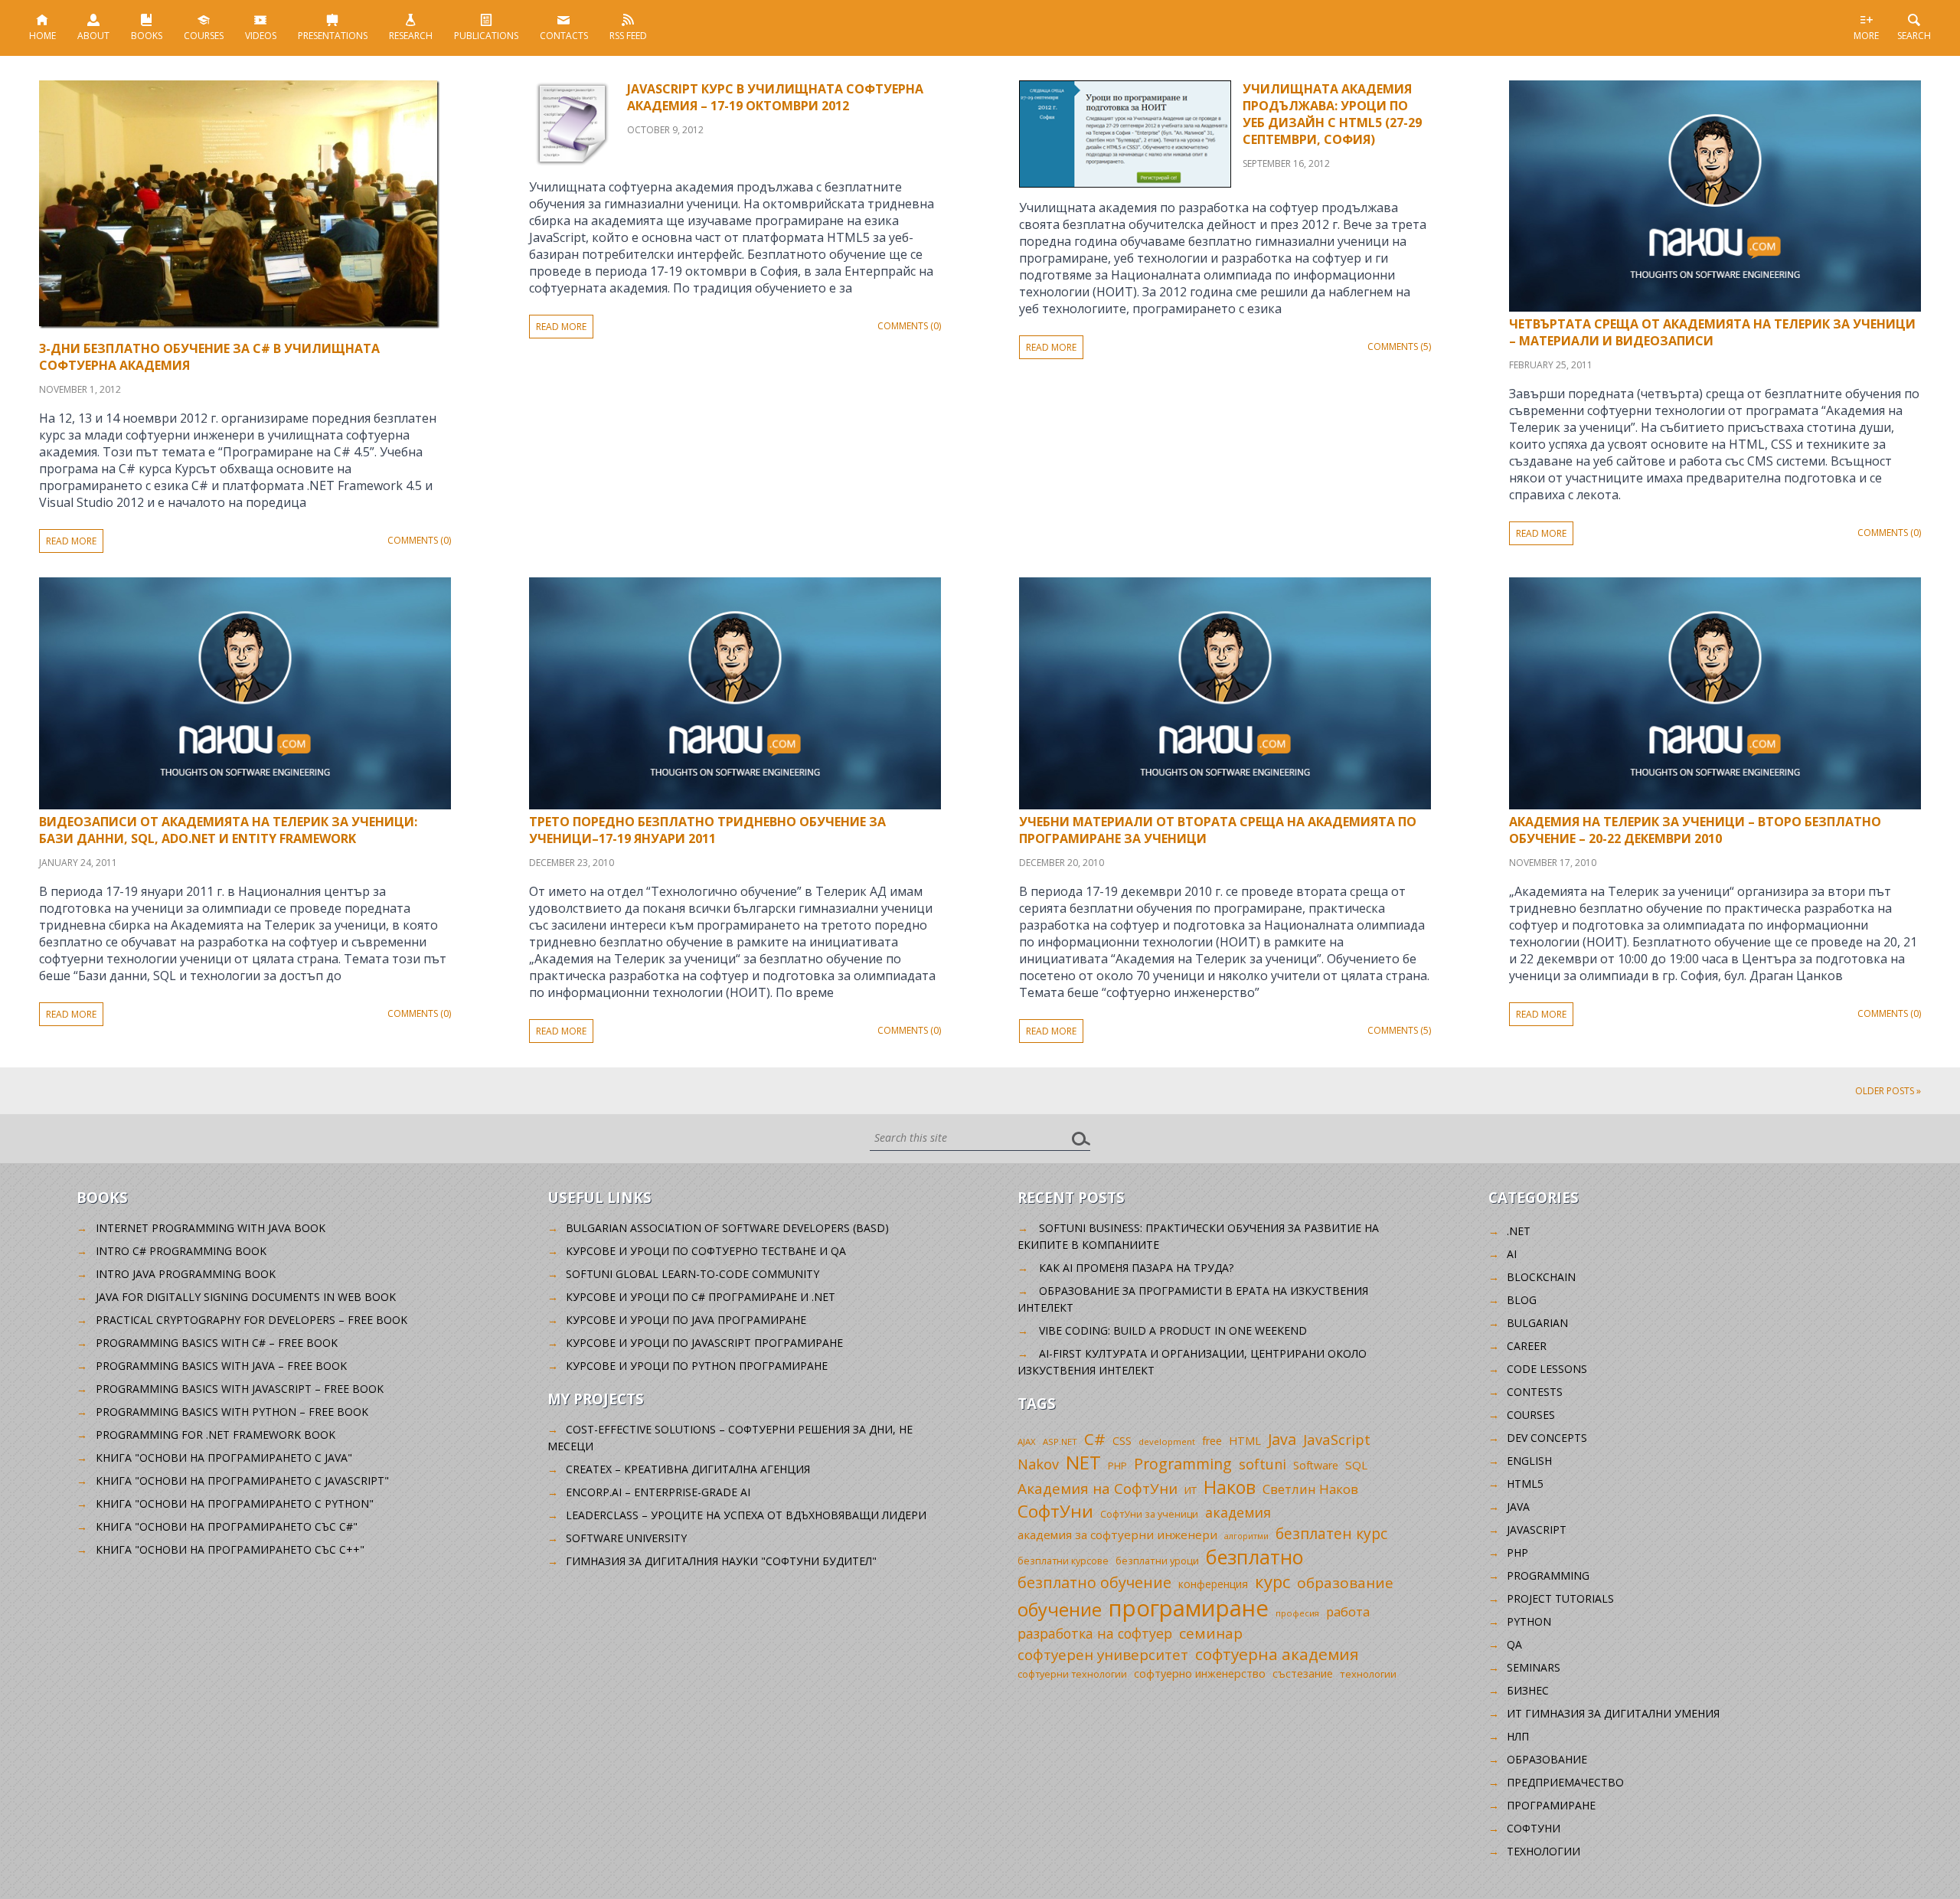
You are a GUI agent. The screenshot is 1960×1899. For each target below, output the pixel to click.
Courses (204, 36)
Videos (261, 36)
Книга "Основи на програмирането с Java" (224, 1458)
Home (42, 36)
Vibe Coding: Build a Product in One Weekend (1173, 1330)
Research (411, 36)
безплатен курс (1331, 1533)
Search (1914, 36)
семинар (1211, 1633)
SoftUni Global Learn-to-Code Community (693, 1274)
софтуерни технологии (1072, 1674)
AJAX (1027, 1441)
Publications (486, 36)
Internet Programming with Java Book (211, 1228)
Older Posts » (1888, 1091)
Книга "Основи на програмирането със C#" (227, 1526)
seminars (1534, 1667)
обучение (1060, 1610)
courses (1531, 1415)
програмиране (1189, 1608)
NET (1083, 1462)
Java (1282, 1439)
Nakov (1038, 1464)
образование (1345, 1583)
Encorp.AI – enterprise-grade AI (658, 1492)
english (1529, 1461)
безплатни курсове (1063, 1561)
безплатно (1255, 1557)
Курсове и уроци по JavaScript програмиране (704, 1343)
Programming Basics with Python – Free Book (232, 1412)
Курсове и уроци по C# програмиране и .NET (701, 1297)
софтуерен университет (1103, 1654)
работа (1348, 1611)
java (1518, 1507)
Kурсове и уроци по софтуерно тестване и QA (706, 1251)
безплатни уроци (1157, 1561)
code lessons (1547, 1369)
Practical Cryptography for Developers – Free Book (252, 1320)
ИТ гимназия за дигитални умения (1613, 1713)
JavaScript (1337, 1439)
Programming (1183, 1464)
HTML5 (1525, 1484)
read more (71, 541)
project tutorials (1560, 1598)
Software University (626, 1538)
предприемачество (1565, 1782)
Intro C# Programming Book (181, 1251)
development (1167, 1441)
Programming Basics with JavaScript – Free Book (240, 1389)
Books (147, 36)
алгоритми (1246, 1536)
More (1866, 36)
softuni (1263, 1464)
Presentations (333, 36)
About (93, 36)
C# (1095, 1439)
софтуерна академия (1277, 1654)
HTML (1245, 1441)
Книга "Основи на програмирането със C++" (230, 1549)
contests (1535, 1392)
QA (1514, 1644)
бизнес (1528, 1690)
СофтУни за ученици (1149, 1514)
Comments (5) (1399, 346)
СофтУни (1055, 1511)
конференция (1213, 1584)
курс (1272, 1581)
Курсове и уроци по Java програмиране (686, 1320)
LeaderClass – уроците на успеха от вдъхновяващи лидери (746, 1515)
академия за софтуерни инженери (1117, 1535)
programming (1548, 1575)
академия (1238, 1512)
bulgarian (1537, 1323)
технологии (1368, 1674)
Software (1316, 1465)
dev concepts (1547, 1438)
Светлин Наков (1310, 1489)
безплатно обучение (1094, 1582)
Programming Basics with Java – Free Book (221, 1366)
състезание (1303, 1673)
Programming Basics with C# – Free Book (217, 1343)
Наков (1230, 1487)
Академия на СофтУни (1098, 1488)
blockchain (1541, 1277)
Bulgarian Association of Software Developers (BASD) (727, 1228)
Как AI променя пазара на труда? (1136, 1268)
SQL (1356, 1465)
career (1527, 1346)
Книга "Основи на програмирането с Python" (235, 1504)
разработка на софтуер (1095, 1633)
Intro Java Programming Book (186, 1274)
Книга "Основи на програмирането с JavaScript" (242, 1481)
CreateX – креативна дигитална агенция (688, 1469)
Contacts (564, 36)
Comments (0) (419, 540)
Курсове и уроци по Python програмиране (697, 1366)
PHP (1117, 1466)
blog (1522, 1300)
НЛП (1518, 1736)
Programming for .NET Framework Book (216, 1435)
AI (1512, 1254)
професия (1297, 1613)
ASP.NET (1060, 1441)
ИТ (1191, 1490)
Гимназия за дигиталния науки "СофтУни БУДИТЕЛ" (721, 1561)
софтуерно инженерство (1200, 1673)
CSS (1122, 1441)
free (1212, 1441)
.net (1519, 1231)
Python (1529, 1621)
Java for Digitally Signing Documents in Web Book (246, 1297)
